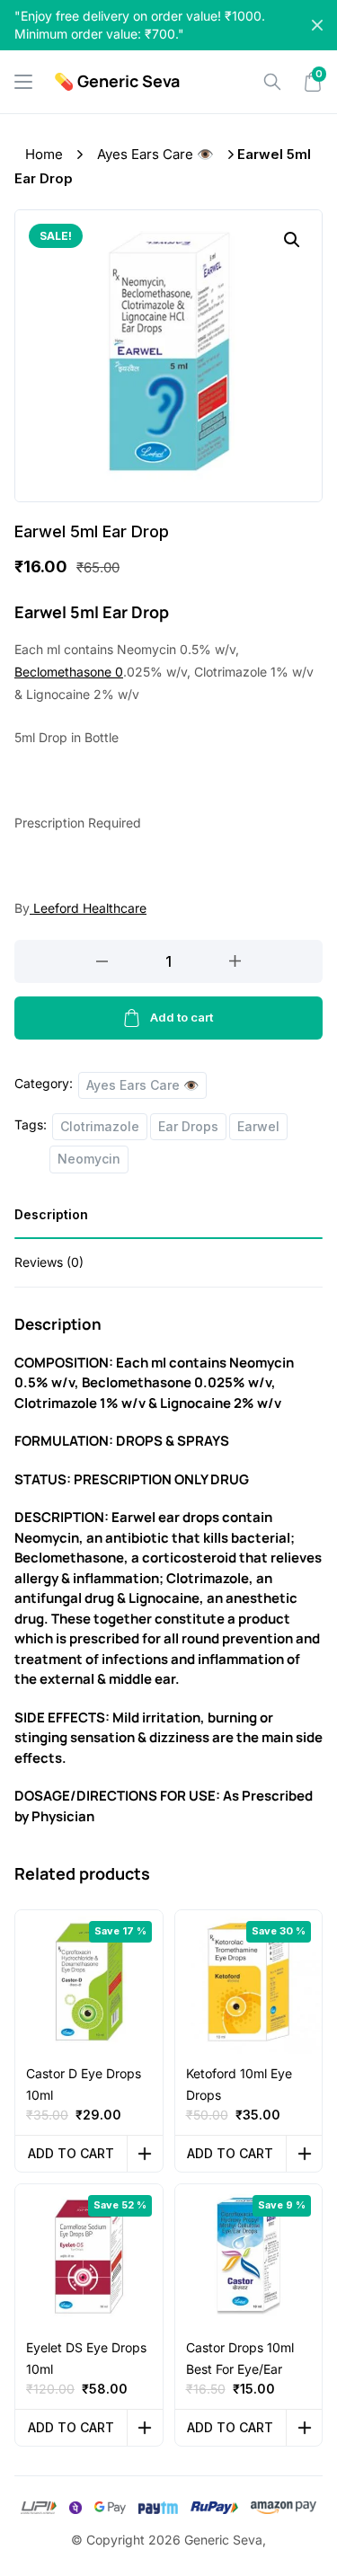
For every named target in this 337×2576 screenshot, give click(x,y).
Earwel (258, 1126)
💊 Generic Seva (117, 81)
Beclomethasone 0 (69, 672)
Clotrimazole (100, 1126)
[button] (292, 240)
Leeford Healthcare (88, 908)
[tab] (168, 1221)
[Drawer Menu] (23, 82)
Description (51, 1214)
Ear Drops (188, 1126)
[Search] (272, 82)
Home (44, 154)
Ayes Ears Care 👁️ (155, 154)
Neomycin (89, 1159)
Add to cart (182, 1017)
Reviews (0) (49, 1262)
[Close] (317, 25)
